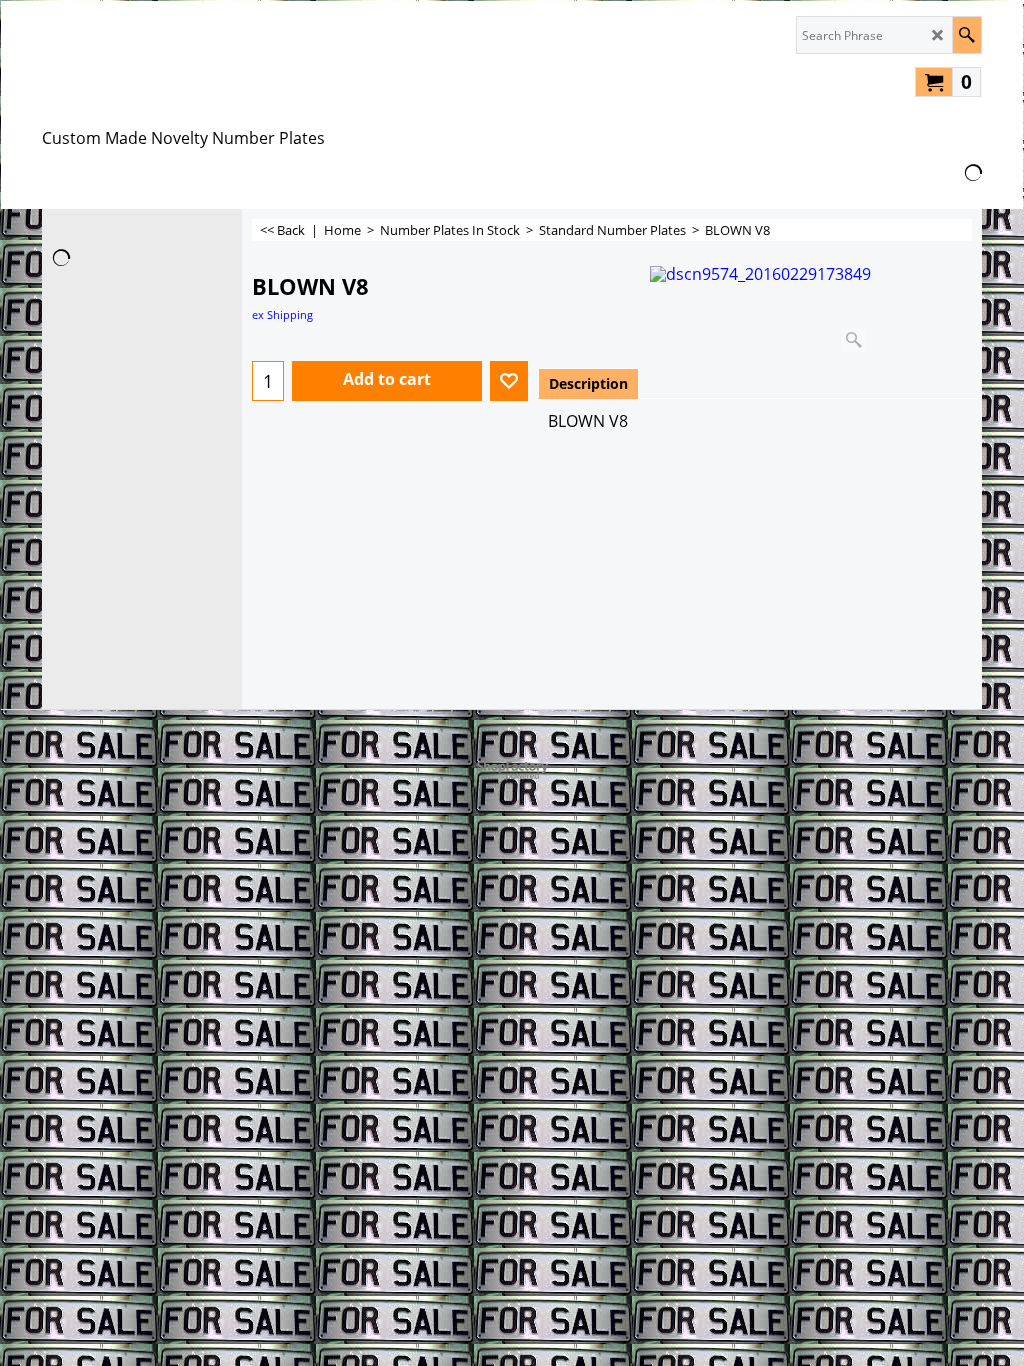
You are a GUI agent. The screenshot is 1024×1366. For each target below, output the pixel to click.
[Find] (966, 35)
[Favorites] (509, 381)
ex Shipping (282, 314)
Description (588, 383)
